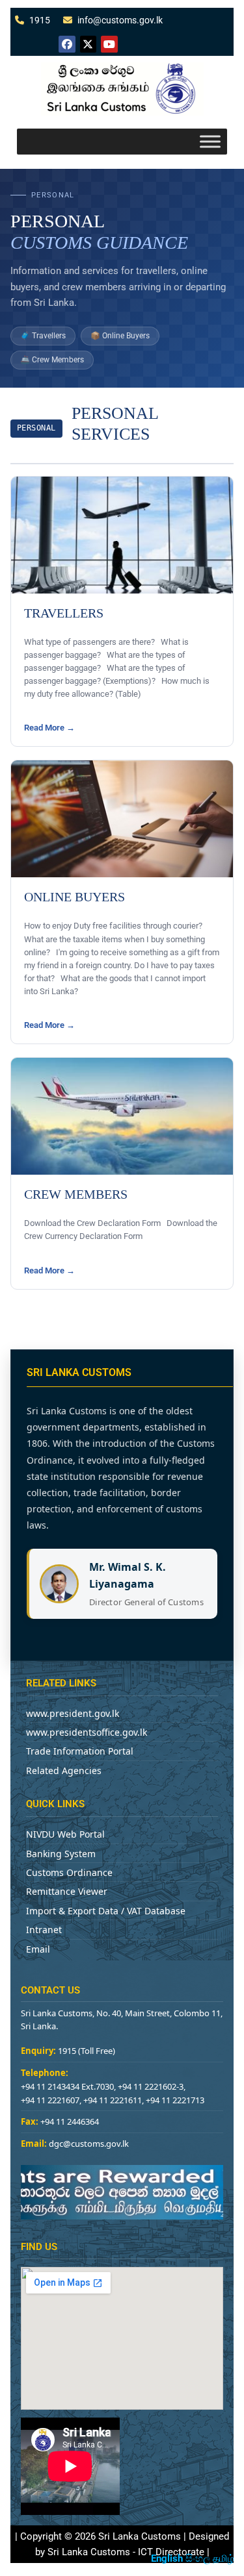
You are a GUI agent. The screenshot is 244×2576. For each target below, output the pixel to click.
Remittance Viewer (67, 1891)
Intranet (44, 1930)
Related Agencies (64, 1770)
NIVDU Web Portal (65, 1834)
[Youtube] (109, 44)
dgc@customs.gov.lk (89, 2144)
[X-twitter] (88, 44)
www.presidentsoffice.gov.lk (87, 1732)
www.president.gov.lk (73, 1713)
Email (38, 1949)
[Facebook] (67, 44)
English (167, 2558)
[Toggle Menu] (210, 141)
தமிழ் (224, 2558)
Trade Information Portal (80, 1751)
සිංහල (198, 2558)
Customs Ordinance (69, 1872)
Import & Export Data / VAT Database (106, 1911)
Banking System (61, 1854)
